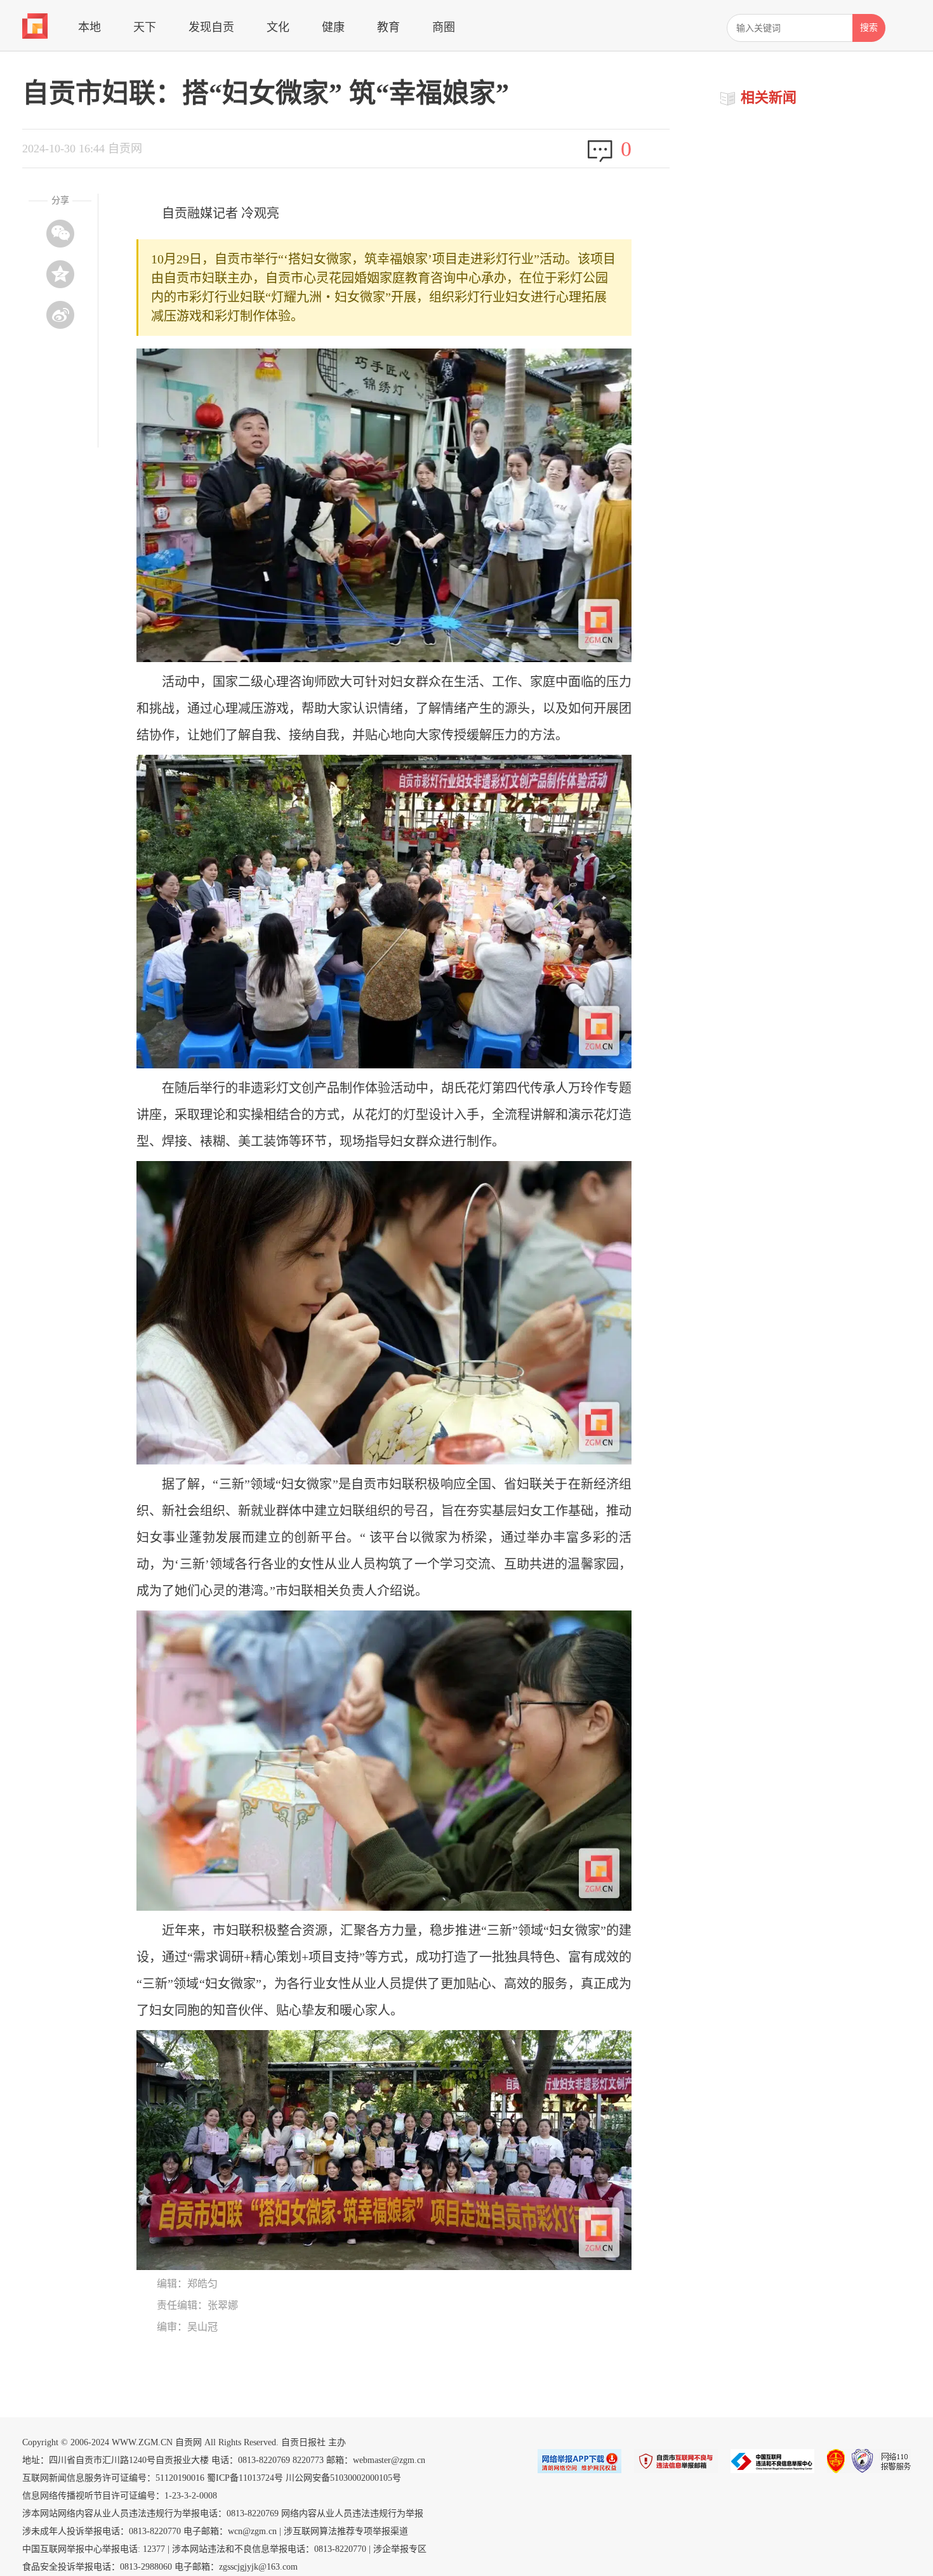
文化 (278, 27)
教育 (388, 27)
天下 (145, 27)
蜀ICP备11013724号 (245, 2478)
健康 (333, 27)
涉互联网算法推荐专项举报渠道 (346, 2531)
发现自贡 (211, 27)
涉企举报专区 (400, 2549)
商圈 (444, 27)
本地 (89, 27)
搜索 (869, 28)
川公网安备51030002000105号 (343, 2478)
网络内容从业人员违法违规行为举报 (352, 2513)
